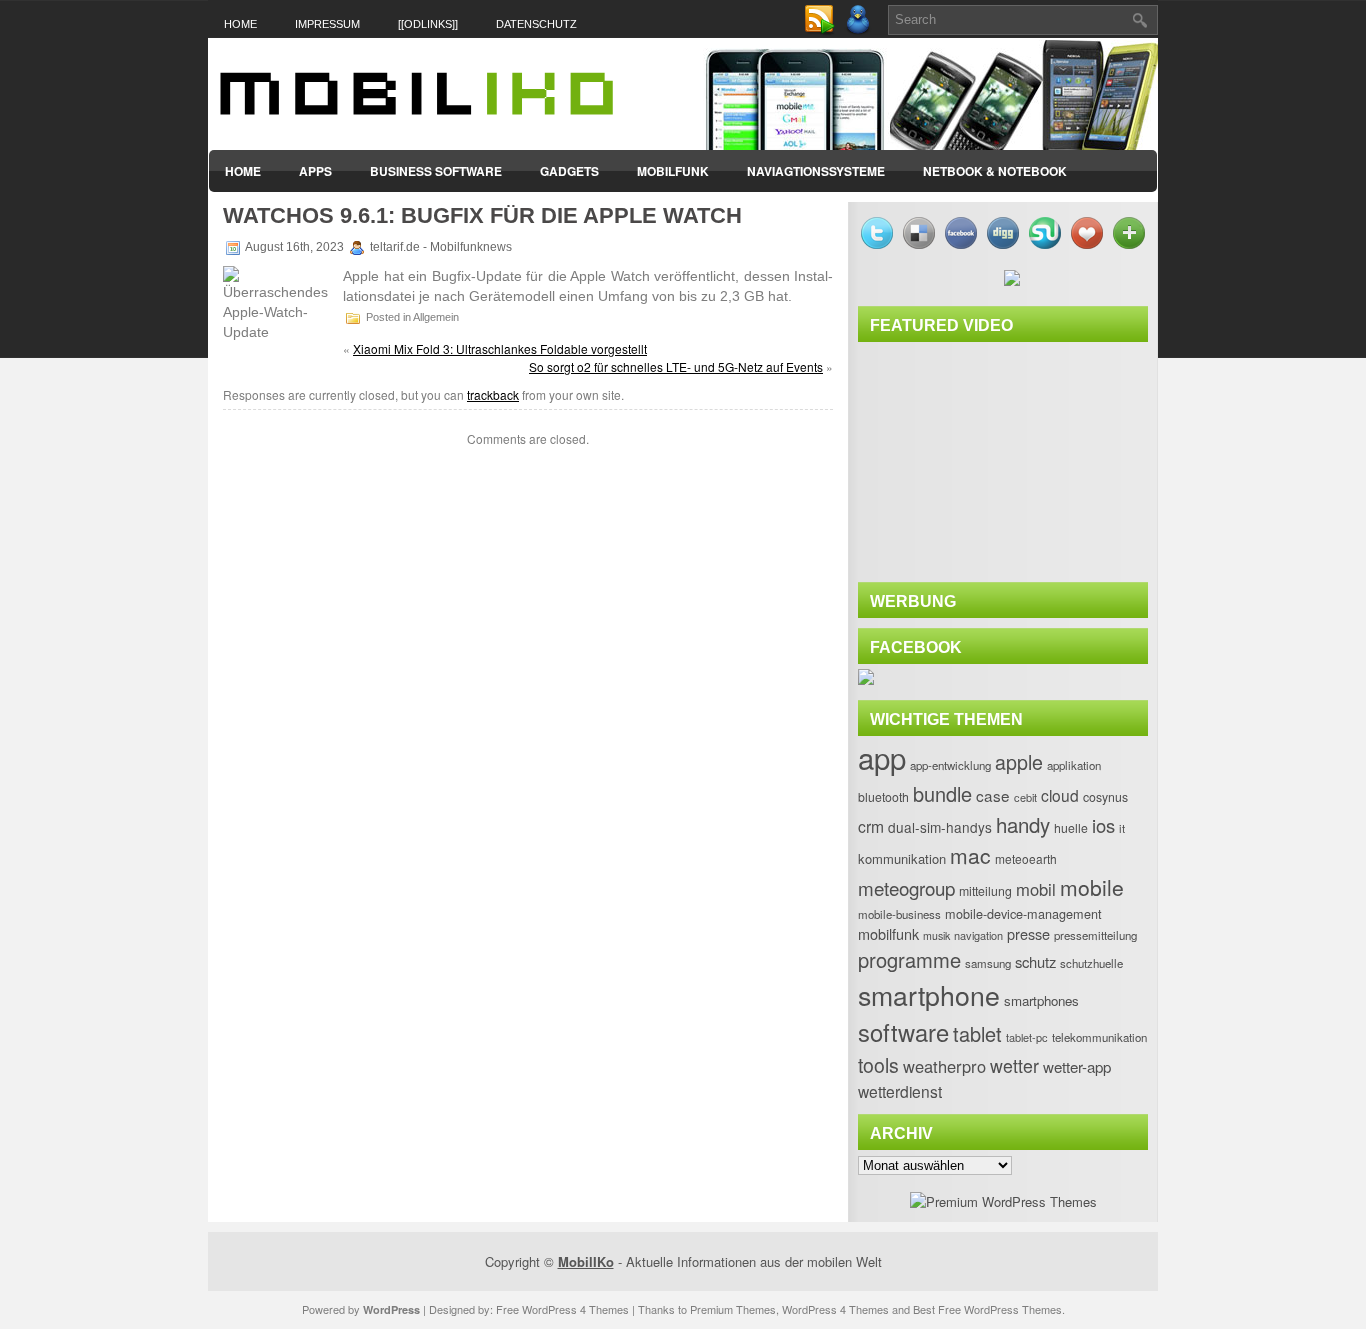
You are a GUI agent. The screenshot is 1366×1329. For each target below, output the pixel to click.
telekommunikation (1099, 1037)
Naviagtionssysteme (816, 171)
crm (871, 826)
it (1122, 828)
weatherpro (944, 1066)
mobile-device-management (1023, 913)
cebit (1025, 797)
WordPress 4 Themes (835, 1309)
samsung (988, 963)
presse (1028, 933)
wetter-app (1077, 1066)
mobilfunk (888, 933)
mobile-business (899, 914)
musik (936, 935)
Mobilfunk (673, 171)
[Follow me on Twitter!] (860, 30)
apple (1019, 761)
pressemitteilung (1095, 935)
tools (878, 1065)
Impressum (327, 24)
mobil (1036, 889)
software (903, 1032)
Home (240, 24)
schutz (1035, 961)
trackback (493, 394)
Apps (315, 171)
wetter (1014, 1065)
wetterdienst (900, 1091)
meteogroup (906, 887)
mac (970, 855)
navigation (978, 935)
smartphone (929, 994)
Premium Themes (733, 1309)
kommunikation (902, 858)
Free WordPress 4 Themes (562, 1309)
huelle (1071, 828)
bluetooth (883, 797)
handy (1023, 824)
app (882, 757)
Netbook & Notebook (995, 171)
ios (1103, 825)
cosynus (1105, 797)
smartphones (1041, 1000)
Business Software (436, 171)
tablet (977, 1033)
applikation (1074, 765)
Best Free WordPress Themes (987, 1309)
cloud (1060, 795)
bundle (942, 793)
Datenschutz (536, 24)
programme (909, 959)
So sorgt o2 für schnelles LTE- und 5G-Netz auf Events (676, 366)
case (993, 795)
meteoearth (1026, 858)
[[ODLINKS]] (428, 24)
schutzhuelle (1091, 963)
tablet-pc (1027, 1037)
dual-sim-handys (940, 827)
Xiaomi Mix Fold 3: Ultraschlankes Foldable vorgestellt (500, 348)
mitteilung (985, 891)
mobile (1092, 887)
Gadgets (569, 171)
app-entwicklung (950, 765)
